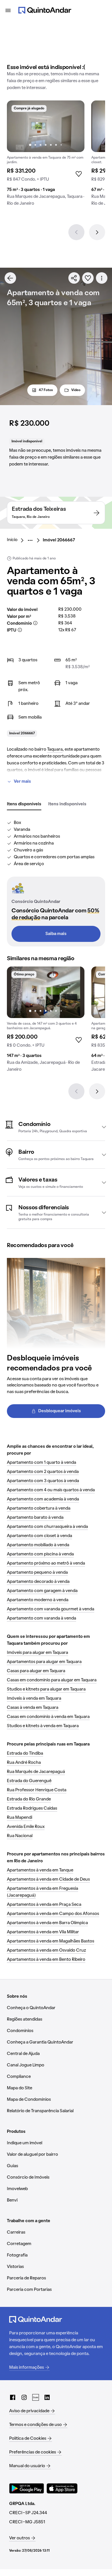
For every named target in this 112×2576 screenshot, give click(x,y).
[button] (56, 1127)
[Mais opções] (102, 278)
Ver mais (22, 782)
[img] (46, 126)
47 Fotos (46, 390)
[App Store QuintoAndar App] (62, 2488)
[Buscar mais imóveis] (10, 278)
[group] (46, 155)
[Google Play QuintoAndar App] (27, 2488)
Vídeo (76, 390)
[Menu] (8, 10)
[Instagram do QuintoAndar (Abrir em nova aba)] (24, 2397)
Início (12, 540)
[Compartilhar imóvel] (74, 278)
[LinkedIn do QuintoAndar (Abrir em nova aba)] (47, 2397)
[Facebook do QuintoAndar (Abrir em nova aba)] (13, 2397)
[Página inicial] (45, 10)
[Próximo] (97, 232)
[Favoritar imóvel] (88, 278)
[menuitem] (17, 540)
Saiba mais (56, 934)
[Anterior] (76, 232)
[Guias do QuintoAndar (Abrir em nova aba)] (36, 2397)
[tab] (24, 804)
